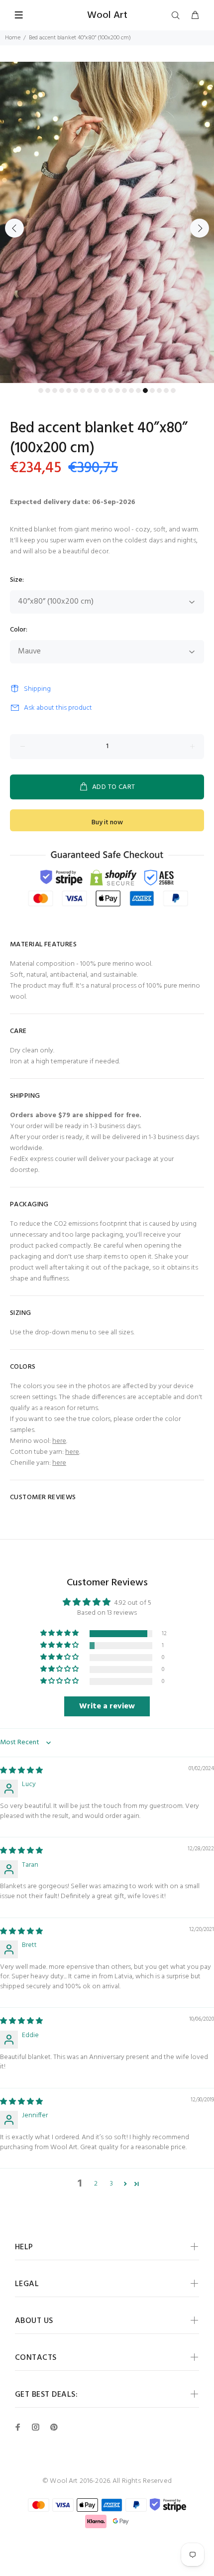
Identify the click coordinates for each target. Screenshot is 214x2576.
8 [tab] (90, 390)
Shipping (37, 689)
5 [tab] (69, 390)
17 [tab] (152, 390)
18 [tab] (159, 390)
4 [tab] (62, 390)
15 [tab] (138, 390)
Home (13, 38)
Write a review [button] (107, 1706)
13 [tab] (124, 390)
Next (200, 228)
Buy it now (107, 823)
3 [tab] (55, 390)
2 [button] (96, 2184)
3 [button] (111, 2184)
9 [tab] (97, 390)
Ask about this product (58, 708)
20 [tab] (173, 390)
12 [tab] (117, 390)
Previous (14, 228)
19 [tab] (166, 390)
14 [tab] (131, 390)
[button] (60, 1633)
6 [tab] (76, 390)
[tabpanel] (107, 222)
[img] (21, 1771)
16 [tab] (145, 390)
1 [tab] (41, 390)
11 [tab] (110, 390)
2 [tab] (48, 390)
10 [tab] (104, 390)
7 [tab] (83, 390)
